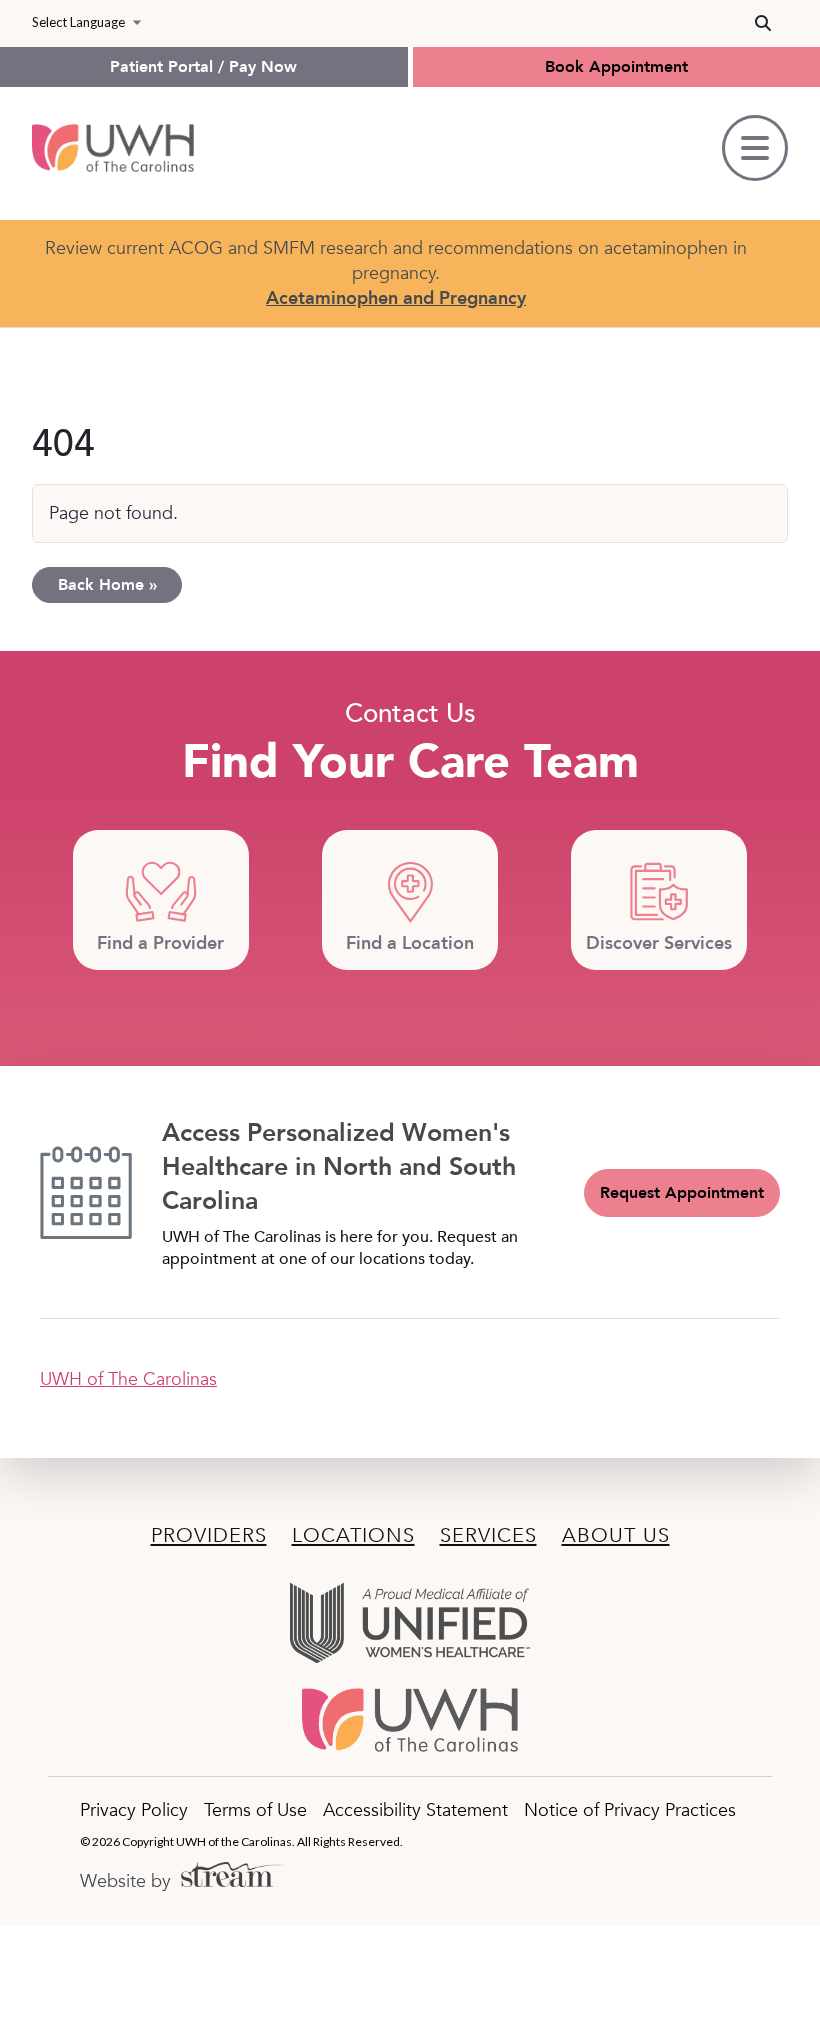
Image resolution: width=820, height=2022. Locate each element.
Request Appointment (682, 1193)
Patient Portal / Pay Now (203, 67)
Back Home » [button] (107, 585)
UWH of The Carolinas (128, 1379)
